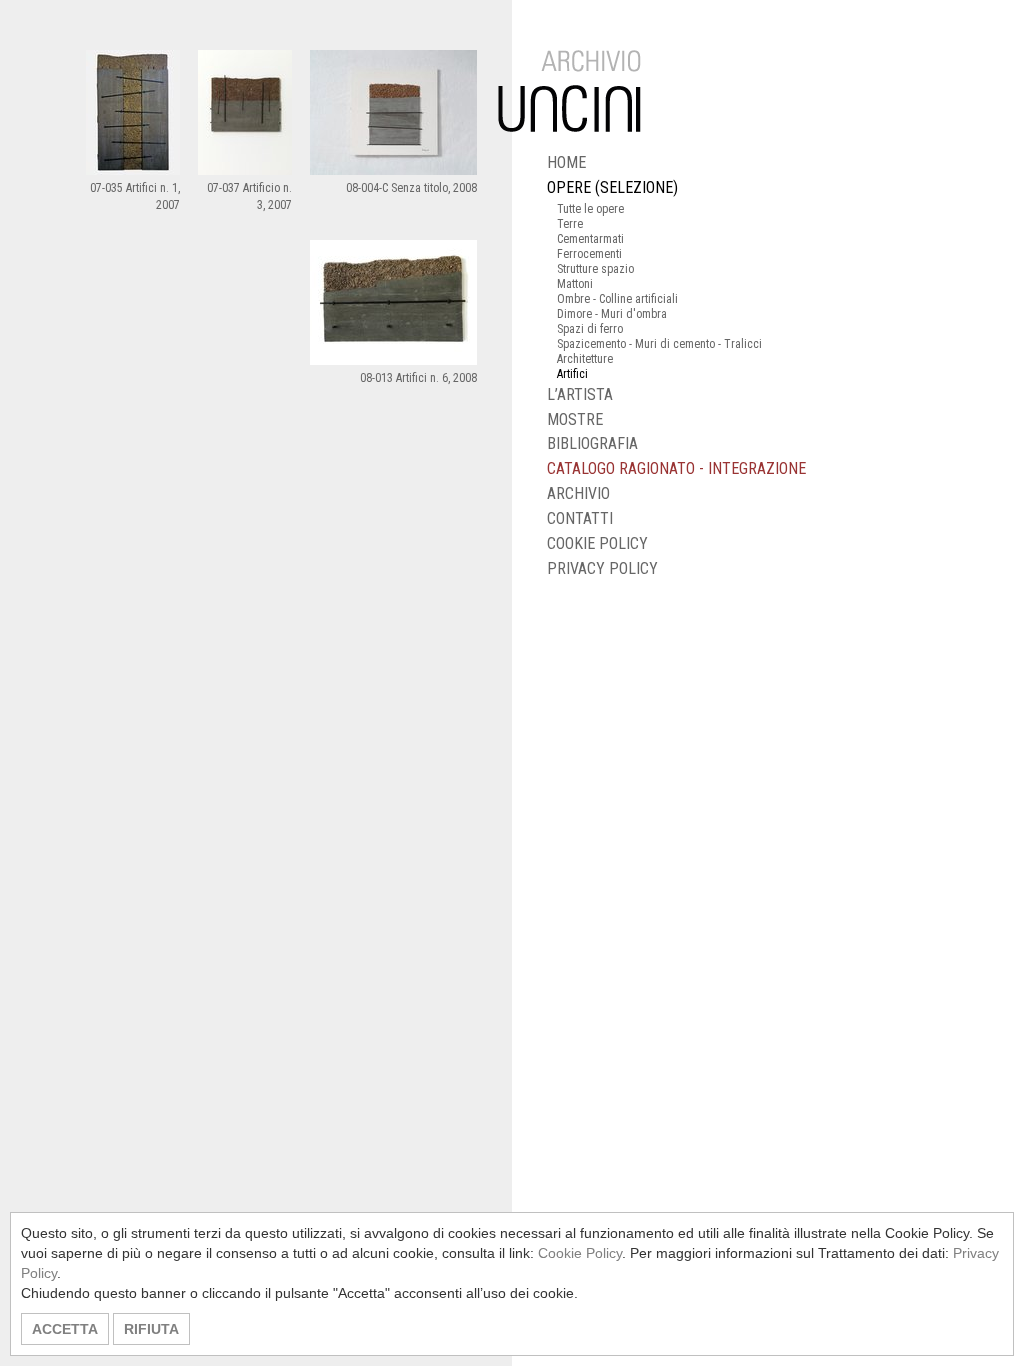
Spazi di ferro (590, 329)
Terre (570, 224)
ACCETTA (65, 1329)
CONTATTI (580, 518)
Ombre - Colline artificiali (617, 299)
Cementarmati (590, 239)
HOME (566, 162)
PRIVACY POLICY (602, 568)
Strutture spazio (595, 269)
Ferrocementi (589, 254)
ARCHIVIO (578, 493)
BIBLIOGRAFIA (592, 443)
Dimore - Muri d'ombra (612, 314)
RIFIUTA (151, 1329)
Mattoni (575, 284)
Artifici (572, 374)
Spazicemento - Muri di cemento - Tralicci (659, 344)
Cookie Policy (580, 1253)
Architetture (585, 359)
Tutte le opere (590, 209)
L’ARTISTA (580, 394)
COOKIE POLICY (597, 543)
